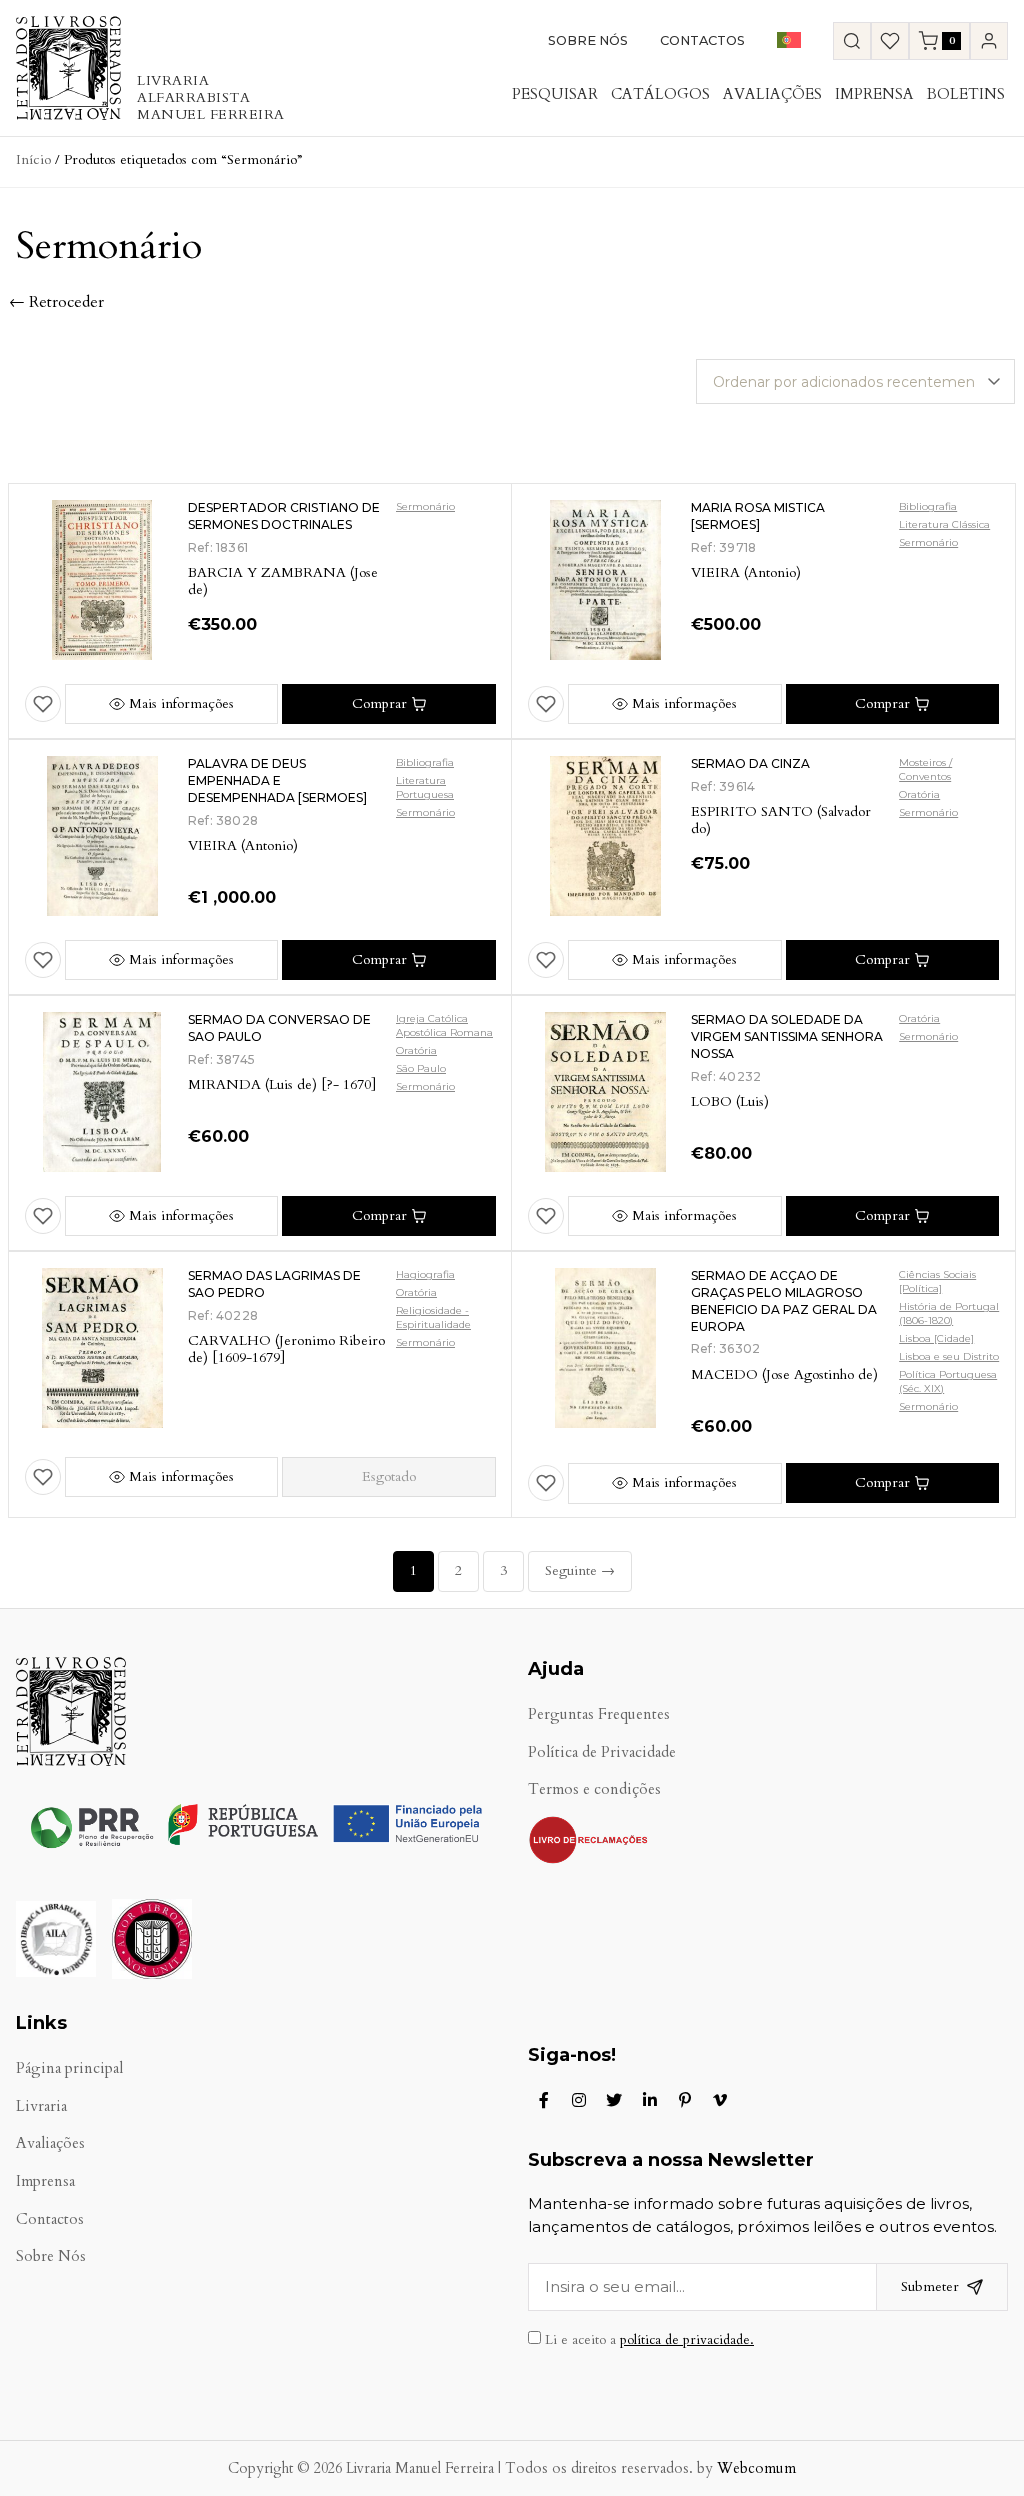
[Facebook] (544, 2100)
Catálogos (660, 94)
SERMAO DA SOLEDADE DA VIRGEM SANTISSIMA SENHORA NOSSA (787, 1036)
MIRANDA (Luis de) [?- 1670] (282, 1084)
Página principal (69, 2068)
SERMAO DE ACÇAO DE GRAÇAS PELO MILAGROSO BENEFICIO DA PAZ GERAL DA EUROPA (784, 1300)
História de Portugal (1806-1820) (949, 1313)
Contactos (702, 40)
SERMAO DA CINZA (750, 763)
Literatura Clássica (944, 524)
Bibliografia (928, 506)
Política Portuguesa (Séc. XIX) (948, 1381)
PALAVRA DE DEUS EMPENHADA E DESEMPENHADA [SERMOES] (277, 780)
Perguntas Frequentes (599, 1714)
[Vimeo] (720, 2100)
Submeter (930, 2286)
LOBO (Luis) (730, 1101)
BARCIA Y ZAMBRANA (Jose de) (283, 581)
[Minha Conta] (989, 41)
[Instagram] (579, 2100)
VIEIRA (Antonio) (746, 572)
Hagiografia (425, 1274)
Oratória (919, 794)
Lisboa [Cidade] (936, 1338)
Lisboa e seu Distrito (949, 1356)
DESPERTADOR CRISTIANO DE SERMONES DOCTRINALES (284, 516)
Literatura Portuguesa (425, 787)
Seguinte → (580, 1570)
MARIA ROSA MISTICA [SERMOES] (758, 516)
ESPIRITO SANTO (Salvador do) (781, 820)
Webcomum (756, 2468)
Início (33, 159)
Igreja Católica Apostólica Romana (444, 1025)
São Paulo (421, 1068)
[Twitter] (614, 2100)
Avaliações (772, 94)
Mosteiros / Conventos (925, 769)
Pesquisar (555, 94)
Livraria (41, 2106)
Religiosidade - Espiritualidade (433, 1317)
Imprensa (874, 94)
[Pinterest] (685, 2100)
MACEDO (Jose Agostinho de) (784, 1374)
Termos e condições (594, 1789)
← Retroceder (56, 302)
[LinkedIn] (650, 2100)
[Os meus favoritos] (890, 41)
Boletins (966, 94)
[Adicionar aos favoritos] (43, 704)
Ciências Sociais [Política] (937, 1281)
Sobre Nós (588, 40)
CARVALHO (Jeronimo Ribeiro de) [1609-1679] (286, 1349)
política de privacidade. (687, 2340)
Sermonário (425, 506)
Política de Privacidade (602, 1752)
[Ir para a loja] (852, 41)
